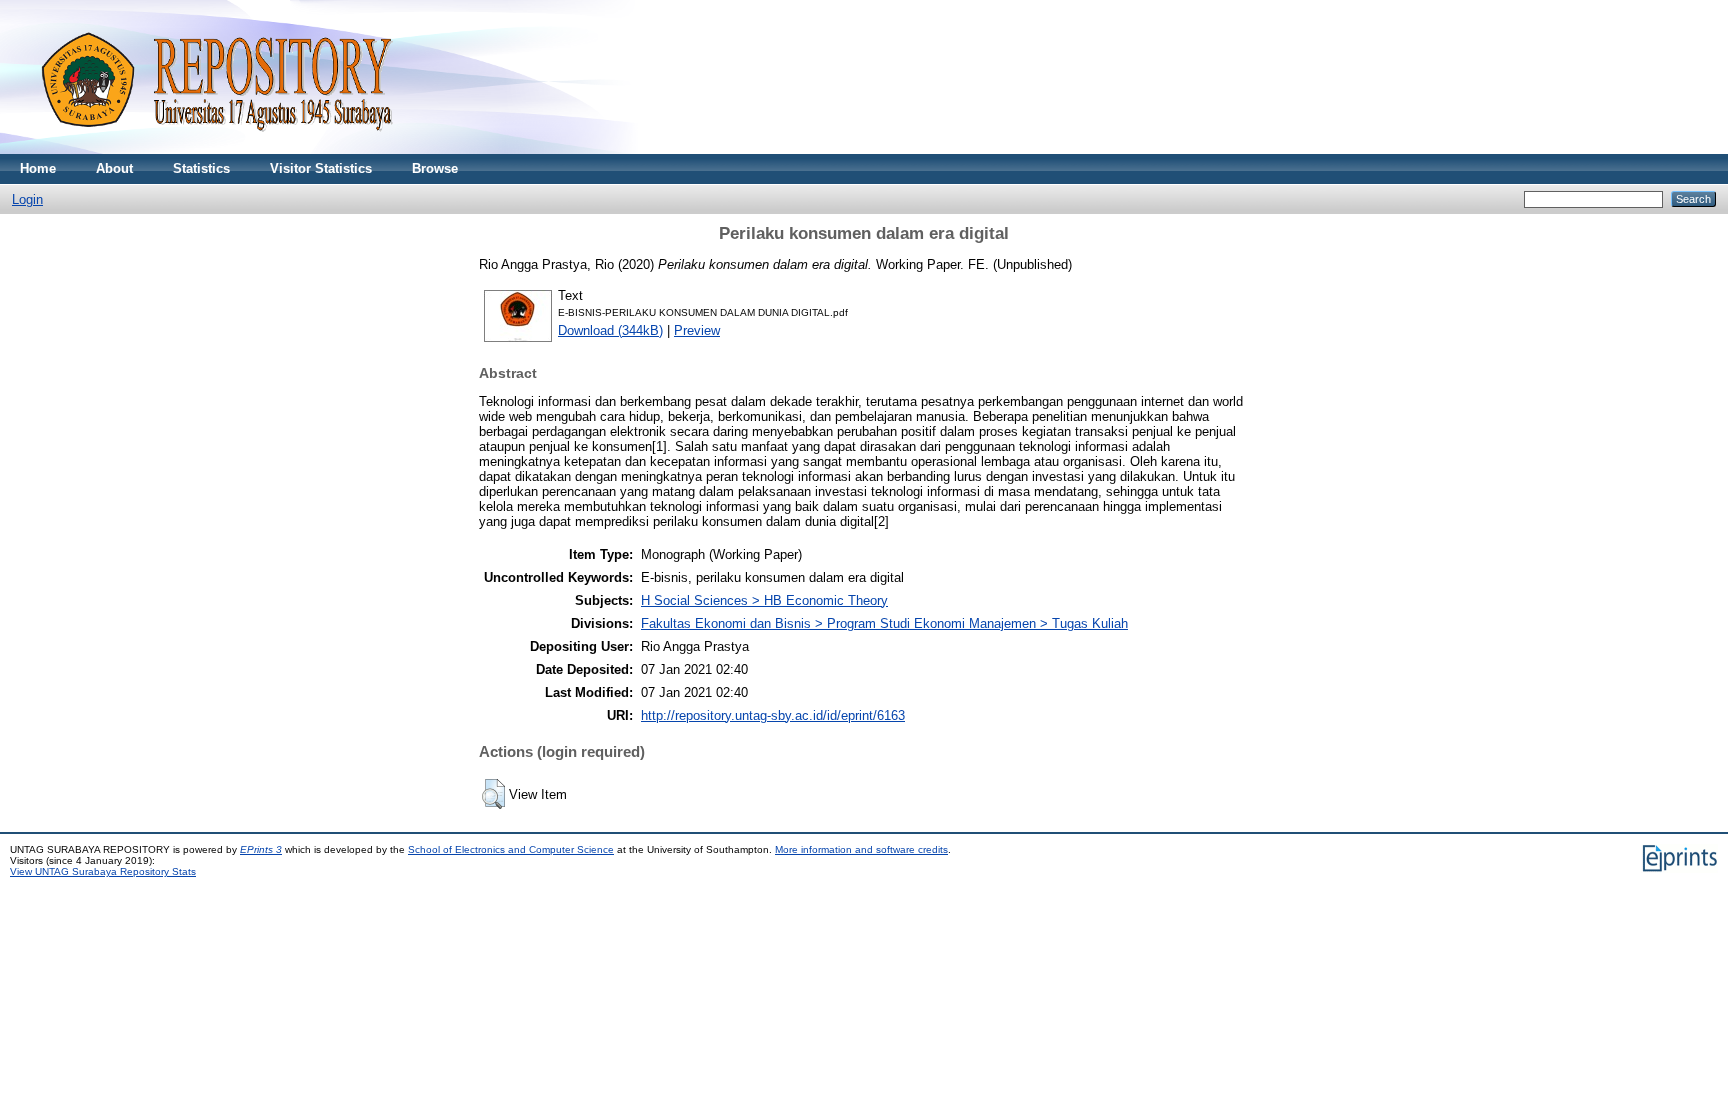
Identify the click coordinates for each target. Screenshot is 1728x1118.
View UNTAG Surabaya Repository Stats (103, 871)
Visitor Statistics (321, 168)
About (114, 168)
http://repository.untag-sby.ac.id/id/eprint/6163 (773, 715)
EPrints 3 (261, 849)
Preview (697, 330)
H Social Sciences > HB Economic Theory (764, 600)
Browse (435, 168)
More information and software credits (861, 849)
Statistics (201, 168)
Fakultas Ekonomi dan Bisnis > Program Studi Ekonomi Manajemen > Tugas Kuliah (884, 623)
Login (27, 199)
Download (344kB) (610, 330)
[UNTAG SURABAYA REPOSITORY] (210, 149)
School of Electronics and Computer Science (511, 849)
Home (38, 168)
